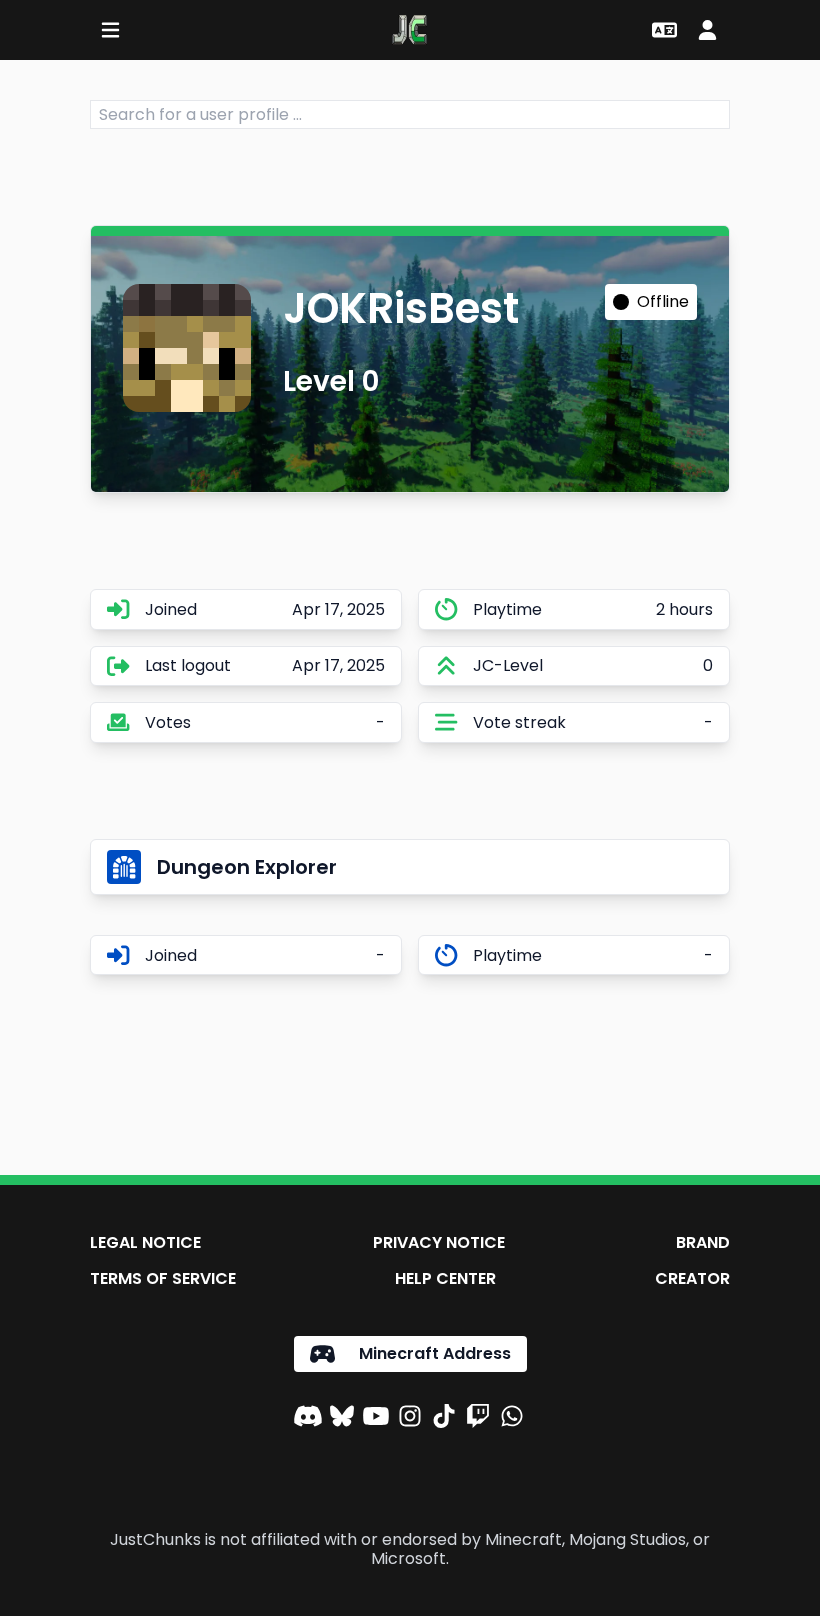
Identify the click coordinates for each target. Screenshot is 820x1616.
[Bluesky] (342, 1419)
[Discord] (308, 1419)
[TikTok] (444, 1419)
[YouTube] (376, 1419)
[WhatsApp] (512, 1419)
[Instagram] (410, 1419)
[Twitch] (478, 1419)
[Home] (409, 30)
